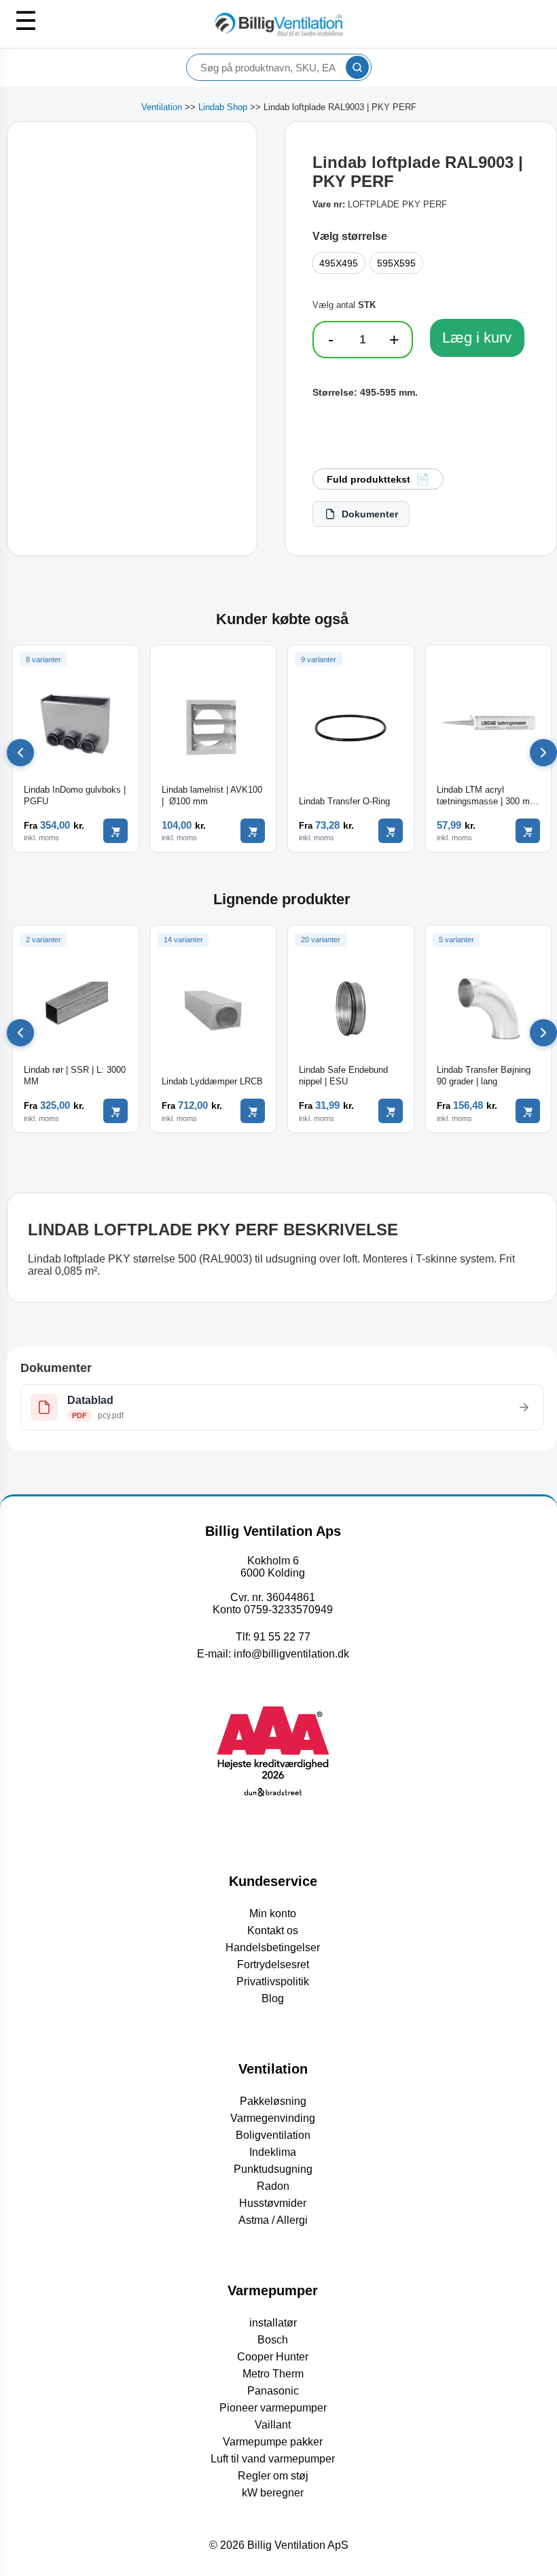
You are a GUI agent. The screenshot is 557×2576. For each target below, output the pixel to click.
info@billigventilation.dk (291, 1654)
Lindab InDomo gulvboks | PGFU (75, 795)
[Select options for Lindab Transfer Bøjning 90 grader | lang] (528, 1111)
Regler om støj (273, 2476)
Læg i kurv (477, 338)
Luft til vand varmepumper (273, 2459)
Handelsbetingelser (273, 1947)
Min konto (273, 1913)
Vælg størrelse (350, 236)
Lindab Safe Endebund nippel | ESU (343, 1076)
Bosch (273, 2340)
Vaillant (273, 2425)
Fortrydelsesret (273, 1964)
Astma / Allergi (273, 2220)
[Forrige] (20, 753)
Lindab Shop (223, 107)
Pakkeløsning (273, 2101)
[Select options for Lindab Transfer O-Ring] (391, 831)
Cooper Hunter (273, 2357)
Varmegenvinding (273, 2118)
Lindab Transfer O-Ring (344, 801)
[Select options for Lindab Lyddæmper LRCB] (253, 1111)
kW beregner (273, 2493)
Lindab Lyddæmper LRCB (212, 1081)
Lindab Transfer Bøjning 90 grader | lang (484, 1076)
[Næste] (543, 753)
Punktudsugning (273, 2169)
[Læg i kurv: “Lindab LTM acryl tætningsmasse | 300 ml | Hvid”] (528, 831)
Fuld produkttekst (369, 479)
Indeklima (273, 2152)
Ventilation (162, 107)
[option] (339, 263)
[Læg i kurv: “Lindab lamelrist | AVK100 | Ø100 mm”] (253, 831)
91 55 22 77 (282, 1637)
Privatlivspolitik (273, 1981)
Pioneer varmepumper (273, 2408)
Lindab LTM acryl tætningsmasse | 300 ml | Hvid (487, 796)
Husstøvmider (273, 2203)
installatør (273, 2323)
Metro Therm (273, 2374)
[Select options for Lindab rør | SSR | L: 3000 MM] (115, 1111)
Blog (273, 1998)
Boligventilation (273, 2135)
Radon (273, 2186)
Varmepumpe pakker (273, 2442)
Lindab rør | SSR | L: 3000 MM (75, 1076)
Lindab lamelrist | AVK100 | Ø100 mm (212, 795)
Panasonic (273, 2391)
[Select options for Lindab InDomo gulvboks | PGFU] (115, 831)
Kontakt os (273, 1930)
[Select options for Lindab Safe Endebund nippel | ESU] (391, 1111)
